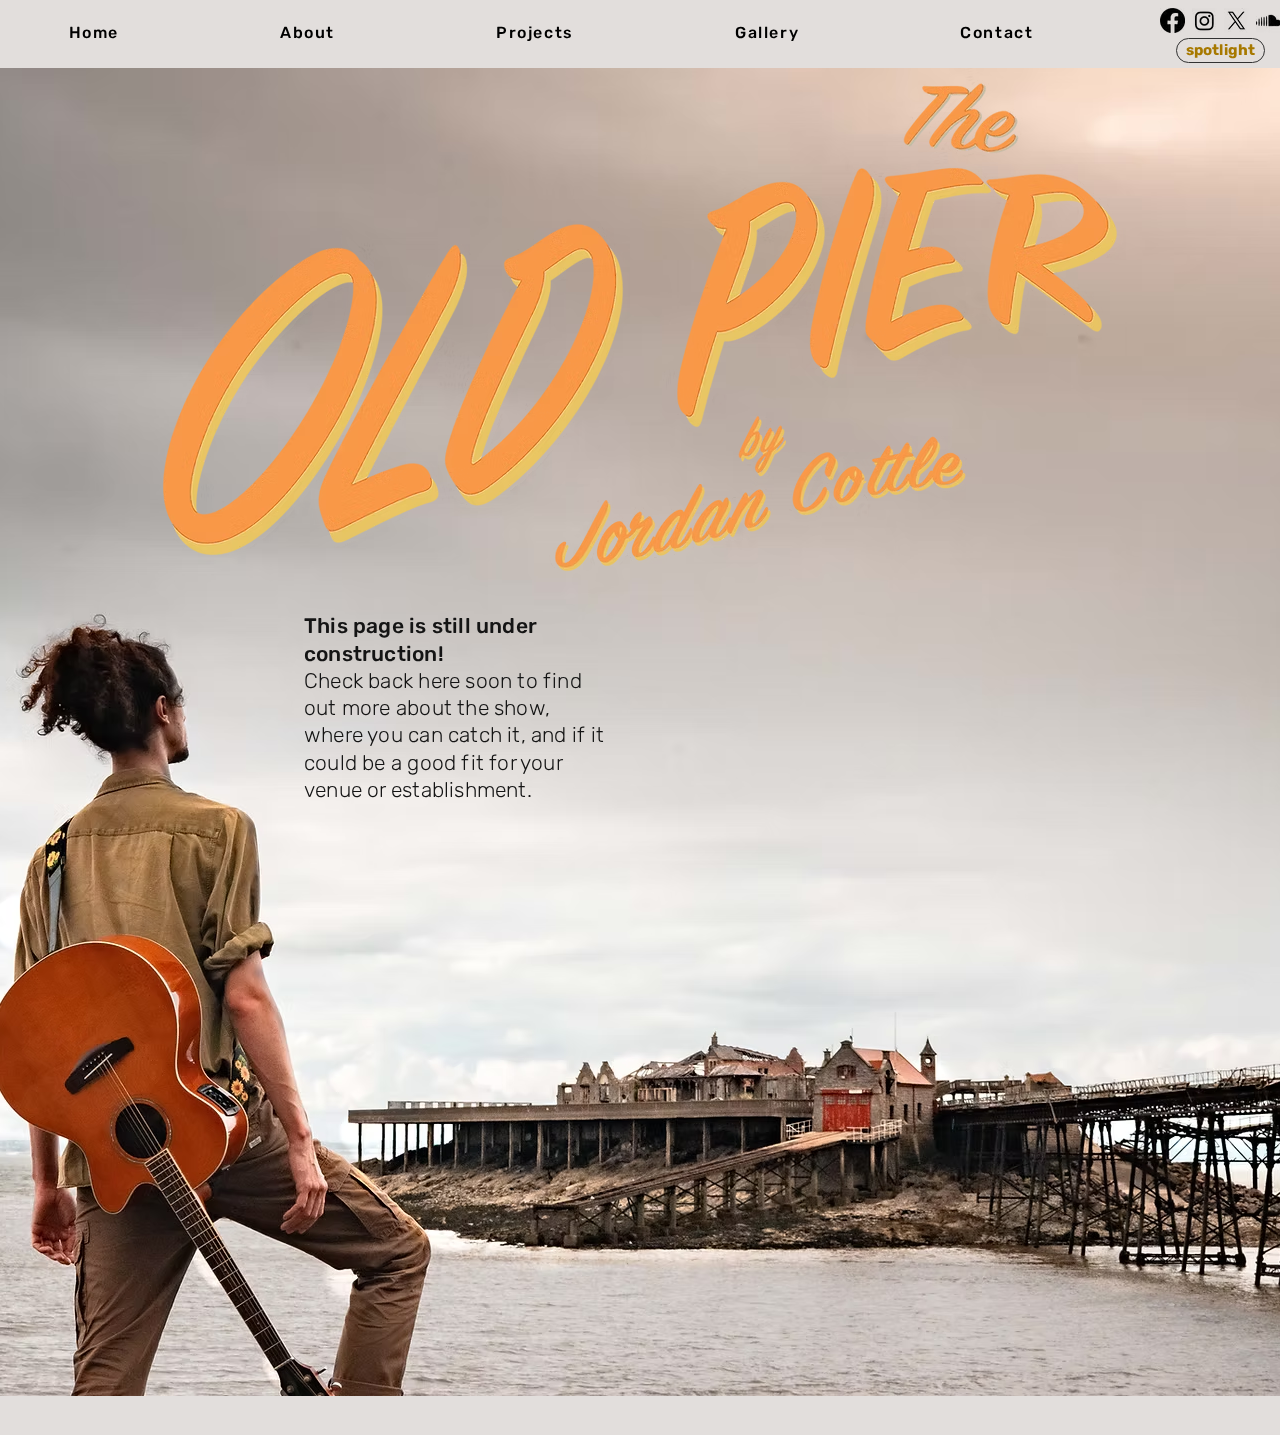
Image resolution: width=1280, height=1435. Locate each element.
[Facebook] (1172, 20)
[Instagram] (1204, 20)
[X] (1236, 20)
